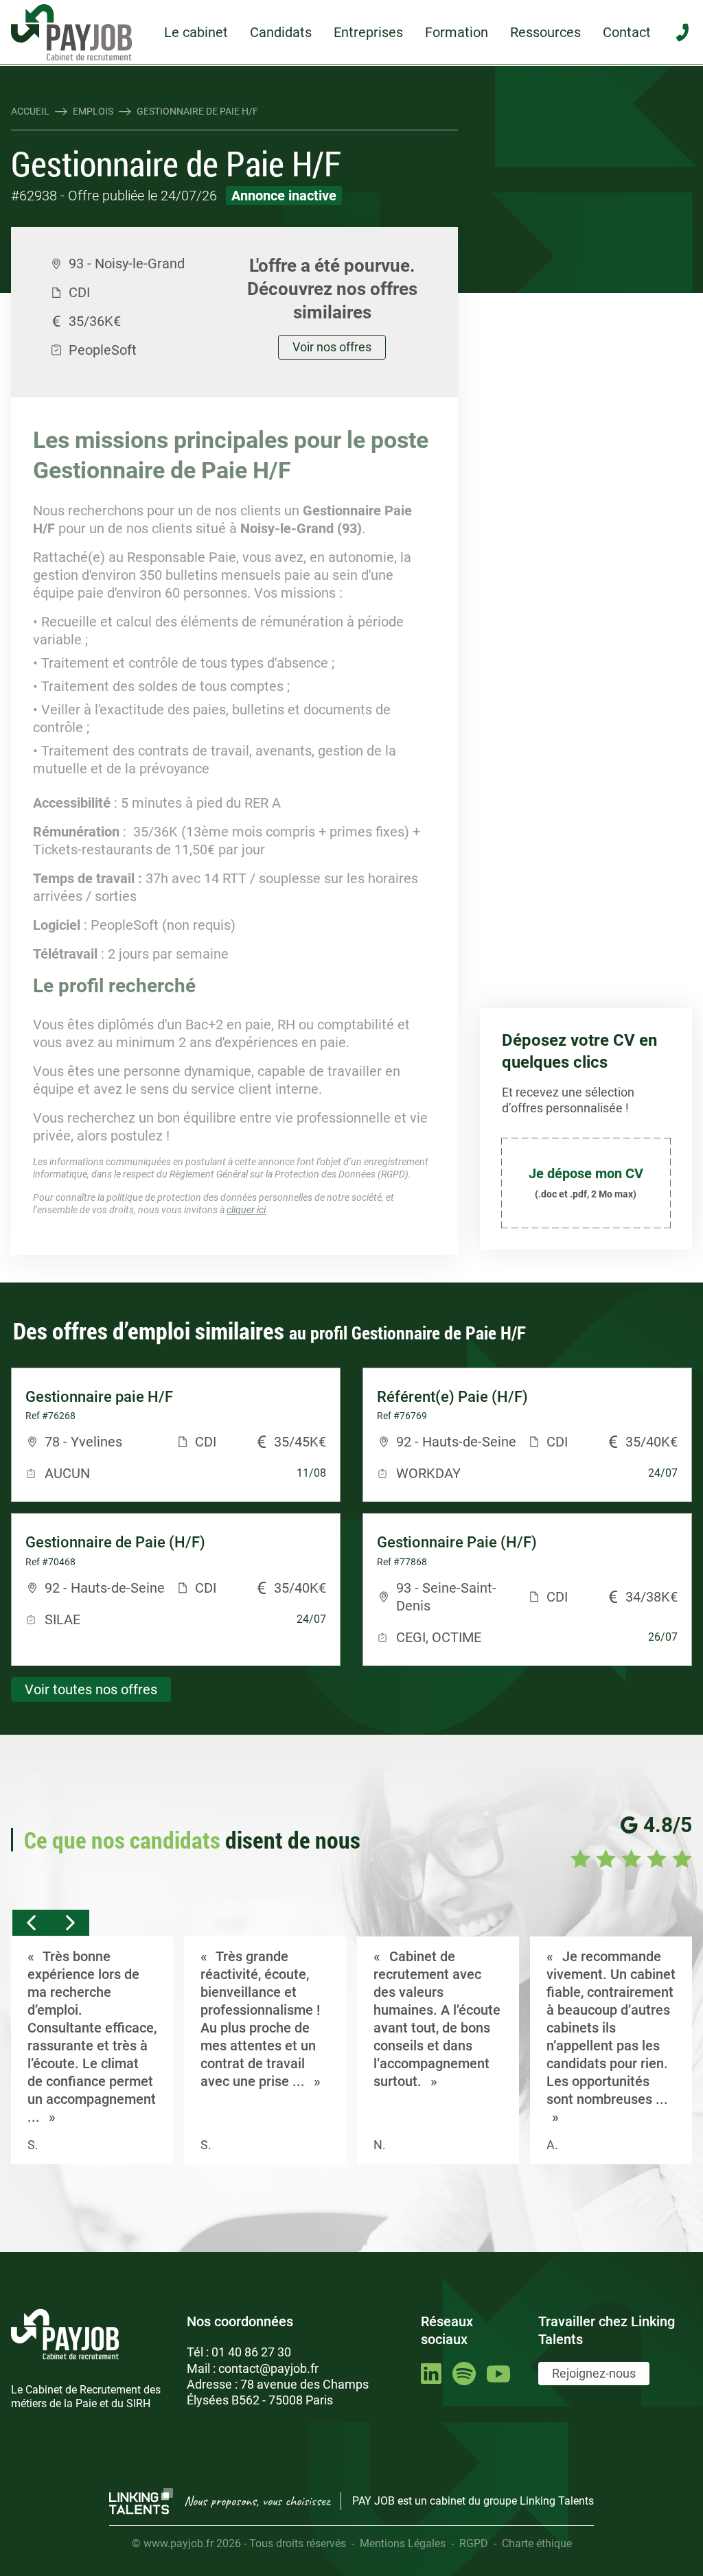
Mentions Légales (403, 2543)
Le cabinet (196, 32)
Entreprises (368, 32)
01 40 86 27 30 (251, 2352)
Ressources (545, 32)
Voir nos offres (332, 347)
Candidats (281, 32)
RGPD (474, 2543)
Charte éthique (537, 2543)
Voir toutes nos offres (91, 1689)
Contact (627, 32)
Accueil (30, 111)
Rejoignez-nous (594, 2373)
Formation (457, 32)
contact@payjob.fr (268, 2368)
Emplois (93, 111)
